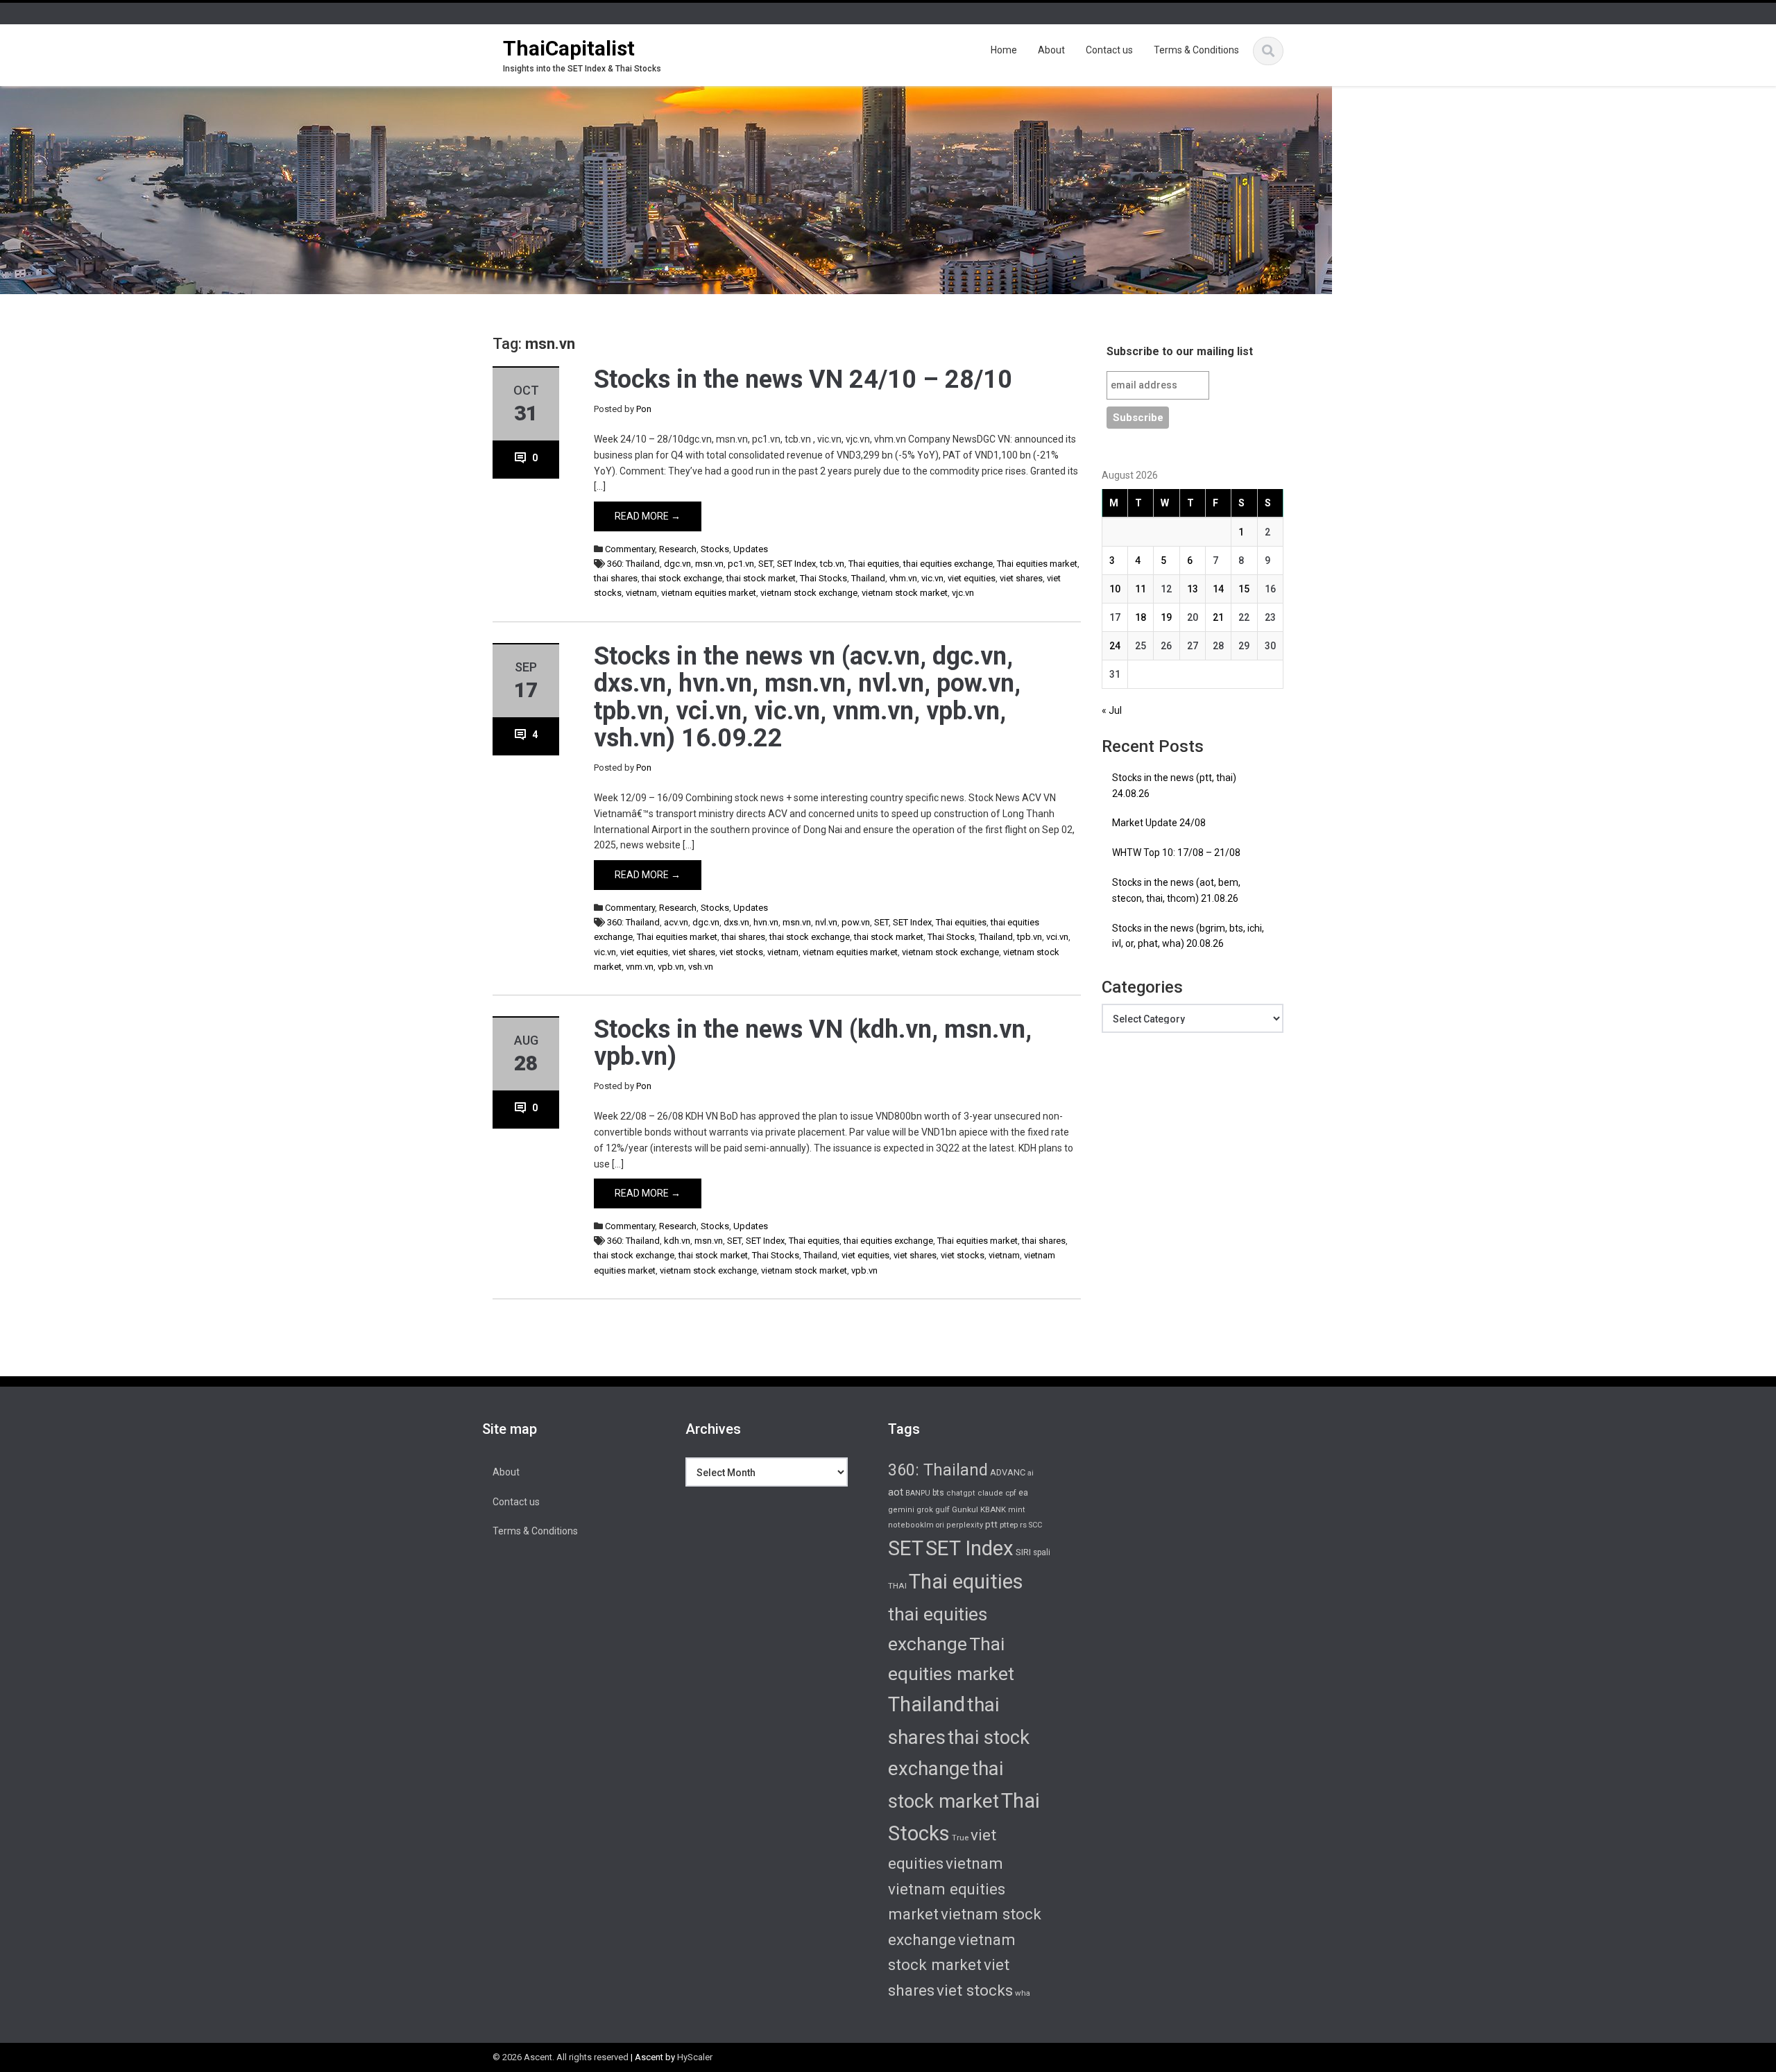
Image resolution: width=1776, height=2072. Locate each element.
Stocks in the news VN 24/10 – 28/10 (803, 379)
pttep (1009, 1525)
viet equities (972, 578)
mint (1017, 1510)
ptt (991, 1524)
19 (1166, 617)
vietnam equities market (709, 593)
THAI (897, 1586)
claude (990, 1493)
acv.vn (676, 922)
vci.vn (1057, 937)
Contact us (1109, 50)
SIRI (1023, 1552)
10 (1115, 589)
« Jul (1112, 710)
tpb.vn (1030, 937)
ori (940, 1525)
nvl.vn (826, 922)
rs (1023, 1525)
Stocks (715, 549)
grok (925, 1510)
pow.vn (856, 922)
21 (1218, 617)
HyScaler (695, 2057)
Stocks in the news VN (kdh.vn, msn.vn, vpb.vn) (813, 1043)
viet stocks (741, 952)
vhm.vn (903, 578)
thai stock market (761, 578)
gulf (942, 1509)
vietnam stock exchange (809, 593)
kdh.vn (677, 1241)
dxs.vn (736, 922)
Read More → (648, 516)
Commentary (630, 549)
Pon (644, 409)
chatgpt (961, 1493)
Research (678, 549)
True (960, 1838)
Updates (751, 549)
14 (1218, 589)
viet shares (1021, 578)
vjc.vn (963, 593)
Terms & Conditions (1196, 50)
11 (1141, 589)
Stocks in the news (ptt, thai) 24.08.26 (1174, 786)
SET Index (796, 564)
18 (1141, 617)
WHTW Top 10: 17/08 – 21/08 (1176, 853)
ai (1031, 1473)
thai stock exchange (682, 578)
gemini (901, 1510)
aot (896, 1492)
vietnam (641, 593)
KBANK (993, 1509)
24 (1115, 646)
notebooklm (911, 1525)
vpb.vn (671, 967)
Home (1004, 50)
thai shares (616, 578)
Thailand (868, 578)
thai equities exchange (948, 564)
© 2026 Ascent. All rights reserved (561, 2057)
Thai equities (874, 564)
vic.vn (932, 578)
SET (766, 564)
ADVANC (1008, 1472)
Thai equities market (1037, 564)
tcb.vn (832, 564)
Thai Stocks (823, 578)
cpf (1011, 1493)
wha (1023, 1993)
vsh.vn (701, 967)
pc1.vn (741, 564)
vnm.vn (640, 967)
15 (1244, 589)
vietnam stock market (905, 593)
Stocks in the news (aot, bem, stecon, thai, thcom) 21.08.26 (1176, 890)
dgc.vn (677, 564)
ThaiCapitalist (569, 48)
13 (1193, 589)
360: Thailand (633, 564)
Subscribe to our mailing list (1180, 351)
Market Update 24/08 (1159, 823)
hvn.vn (766, 922)
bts (938, 1493)
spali (1042, 1552)
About (1051, 50)
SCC (1035, 1525)
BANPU (918, 1493)
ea (1023, 1493)
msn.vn (709, 564)
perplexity (965, 1525)
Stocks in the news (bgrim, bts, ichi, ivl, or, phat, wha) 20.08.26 (1188, 936)
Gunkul (965, 1509)
